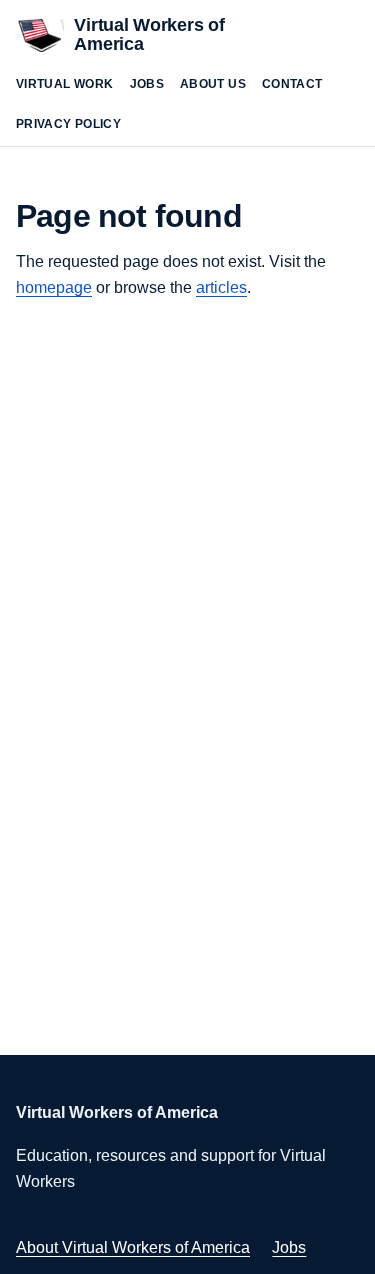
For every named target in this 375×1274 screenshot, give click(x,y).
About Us (213, 84)
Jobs (147, 84)
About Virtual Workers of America (133, 1247)
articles (221, 287)
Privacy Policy (68, 124)
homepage (54, 287)
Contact (292, 84)
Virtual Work (65, 84)
